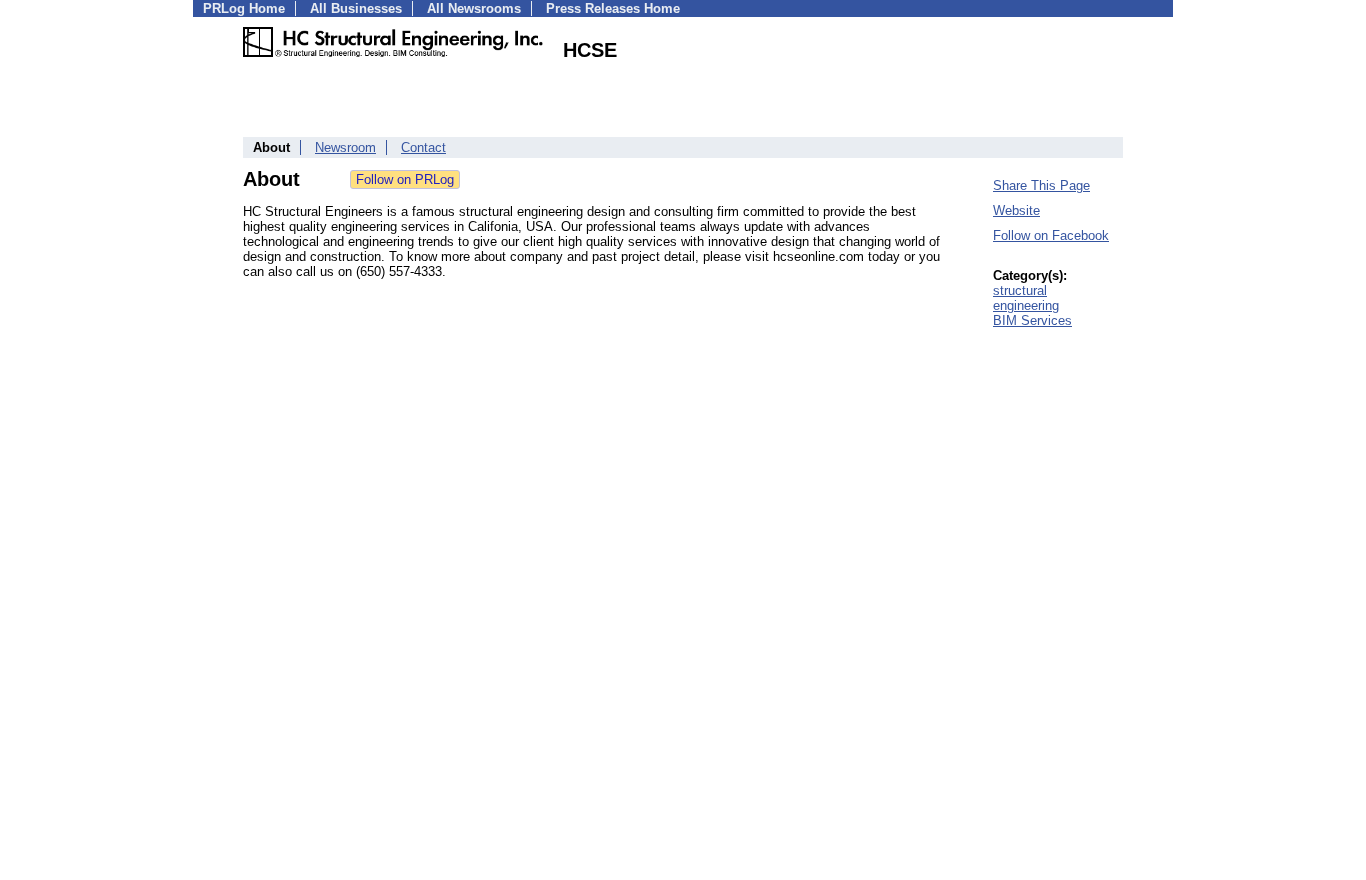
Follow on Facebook (1051, 235)
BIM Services (1032, 320)
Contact (423, 147)
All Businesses (356, 8)
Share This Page (1041, 185)
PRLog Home (244, 8)
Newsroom (345, 147)
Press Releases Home (613, 8)
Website (1016, 210)
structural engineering (1026, 298)
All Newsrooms (474, 8)
